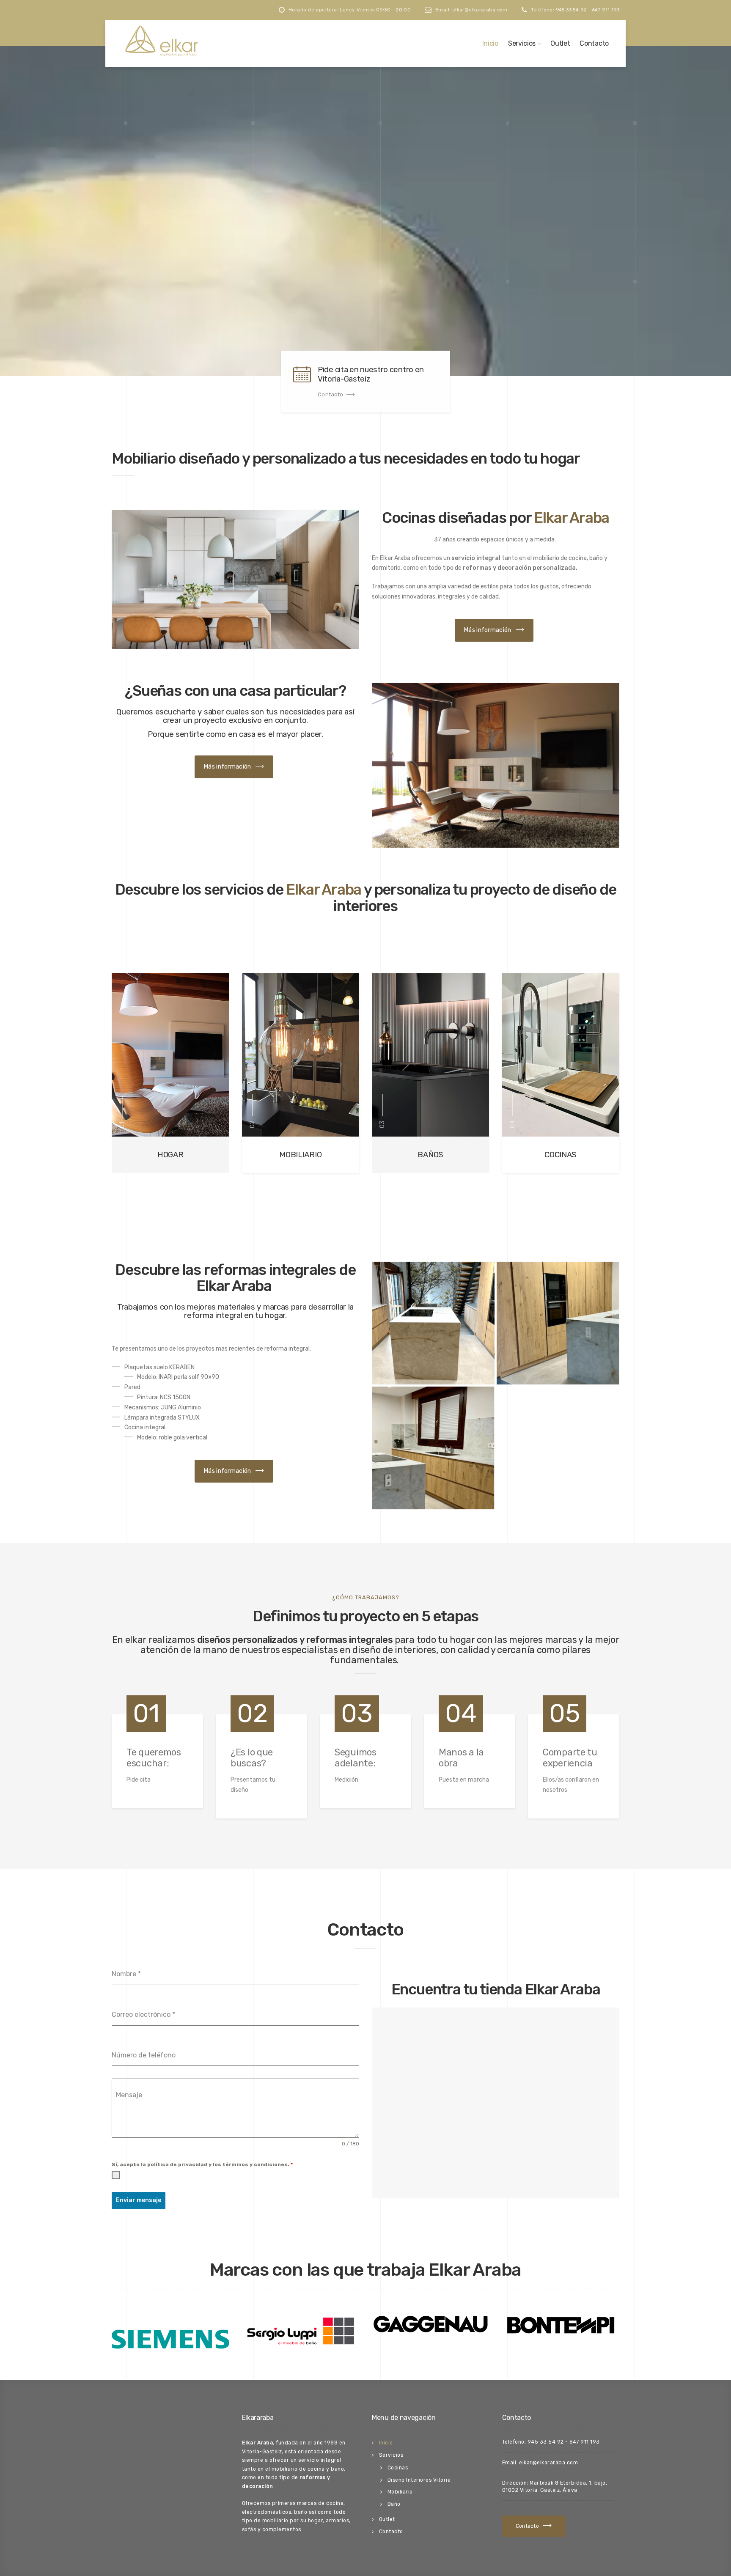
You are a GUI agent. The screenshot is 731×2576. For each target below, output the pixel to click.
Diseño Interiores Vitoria (419, 2480)
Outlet (560, 43)
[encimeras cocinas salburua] (433, 1323)
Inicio (490, 43)
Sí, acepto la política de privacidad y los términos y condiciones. (202, 2164)
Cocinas (398, 2468)
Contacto (594, 43)
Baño (394, 2504)
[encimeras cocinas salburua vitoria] (558, 1323)
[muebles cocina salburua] (433, 1448)
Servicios (522, 43)
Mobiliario (400, 2492)
